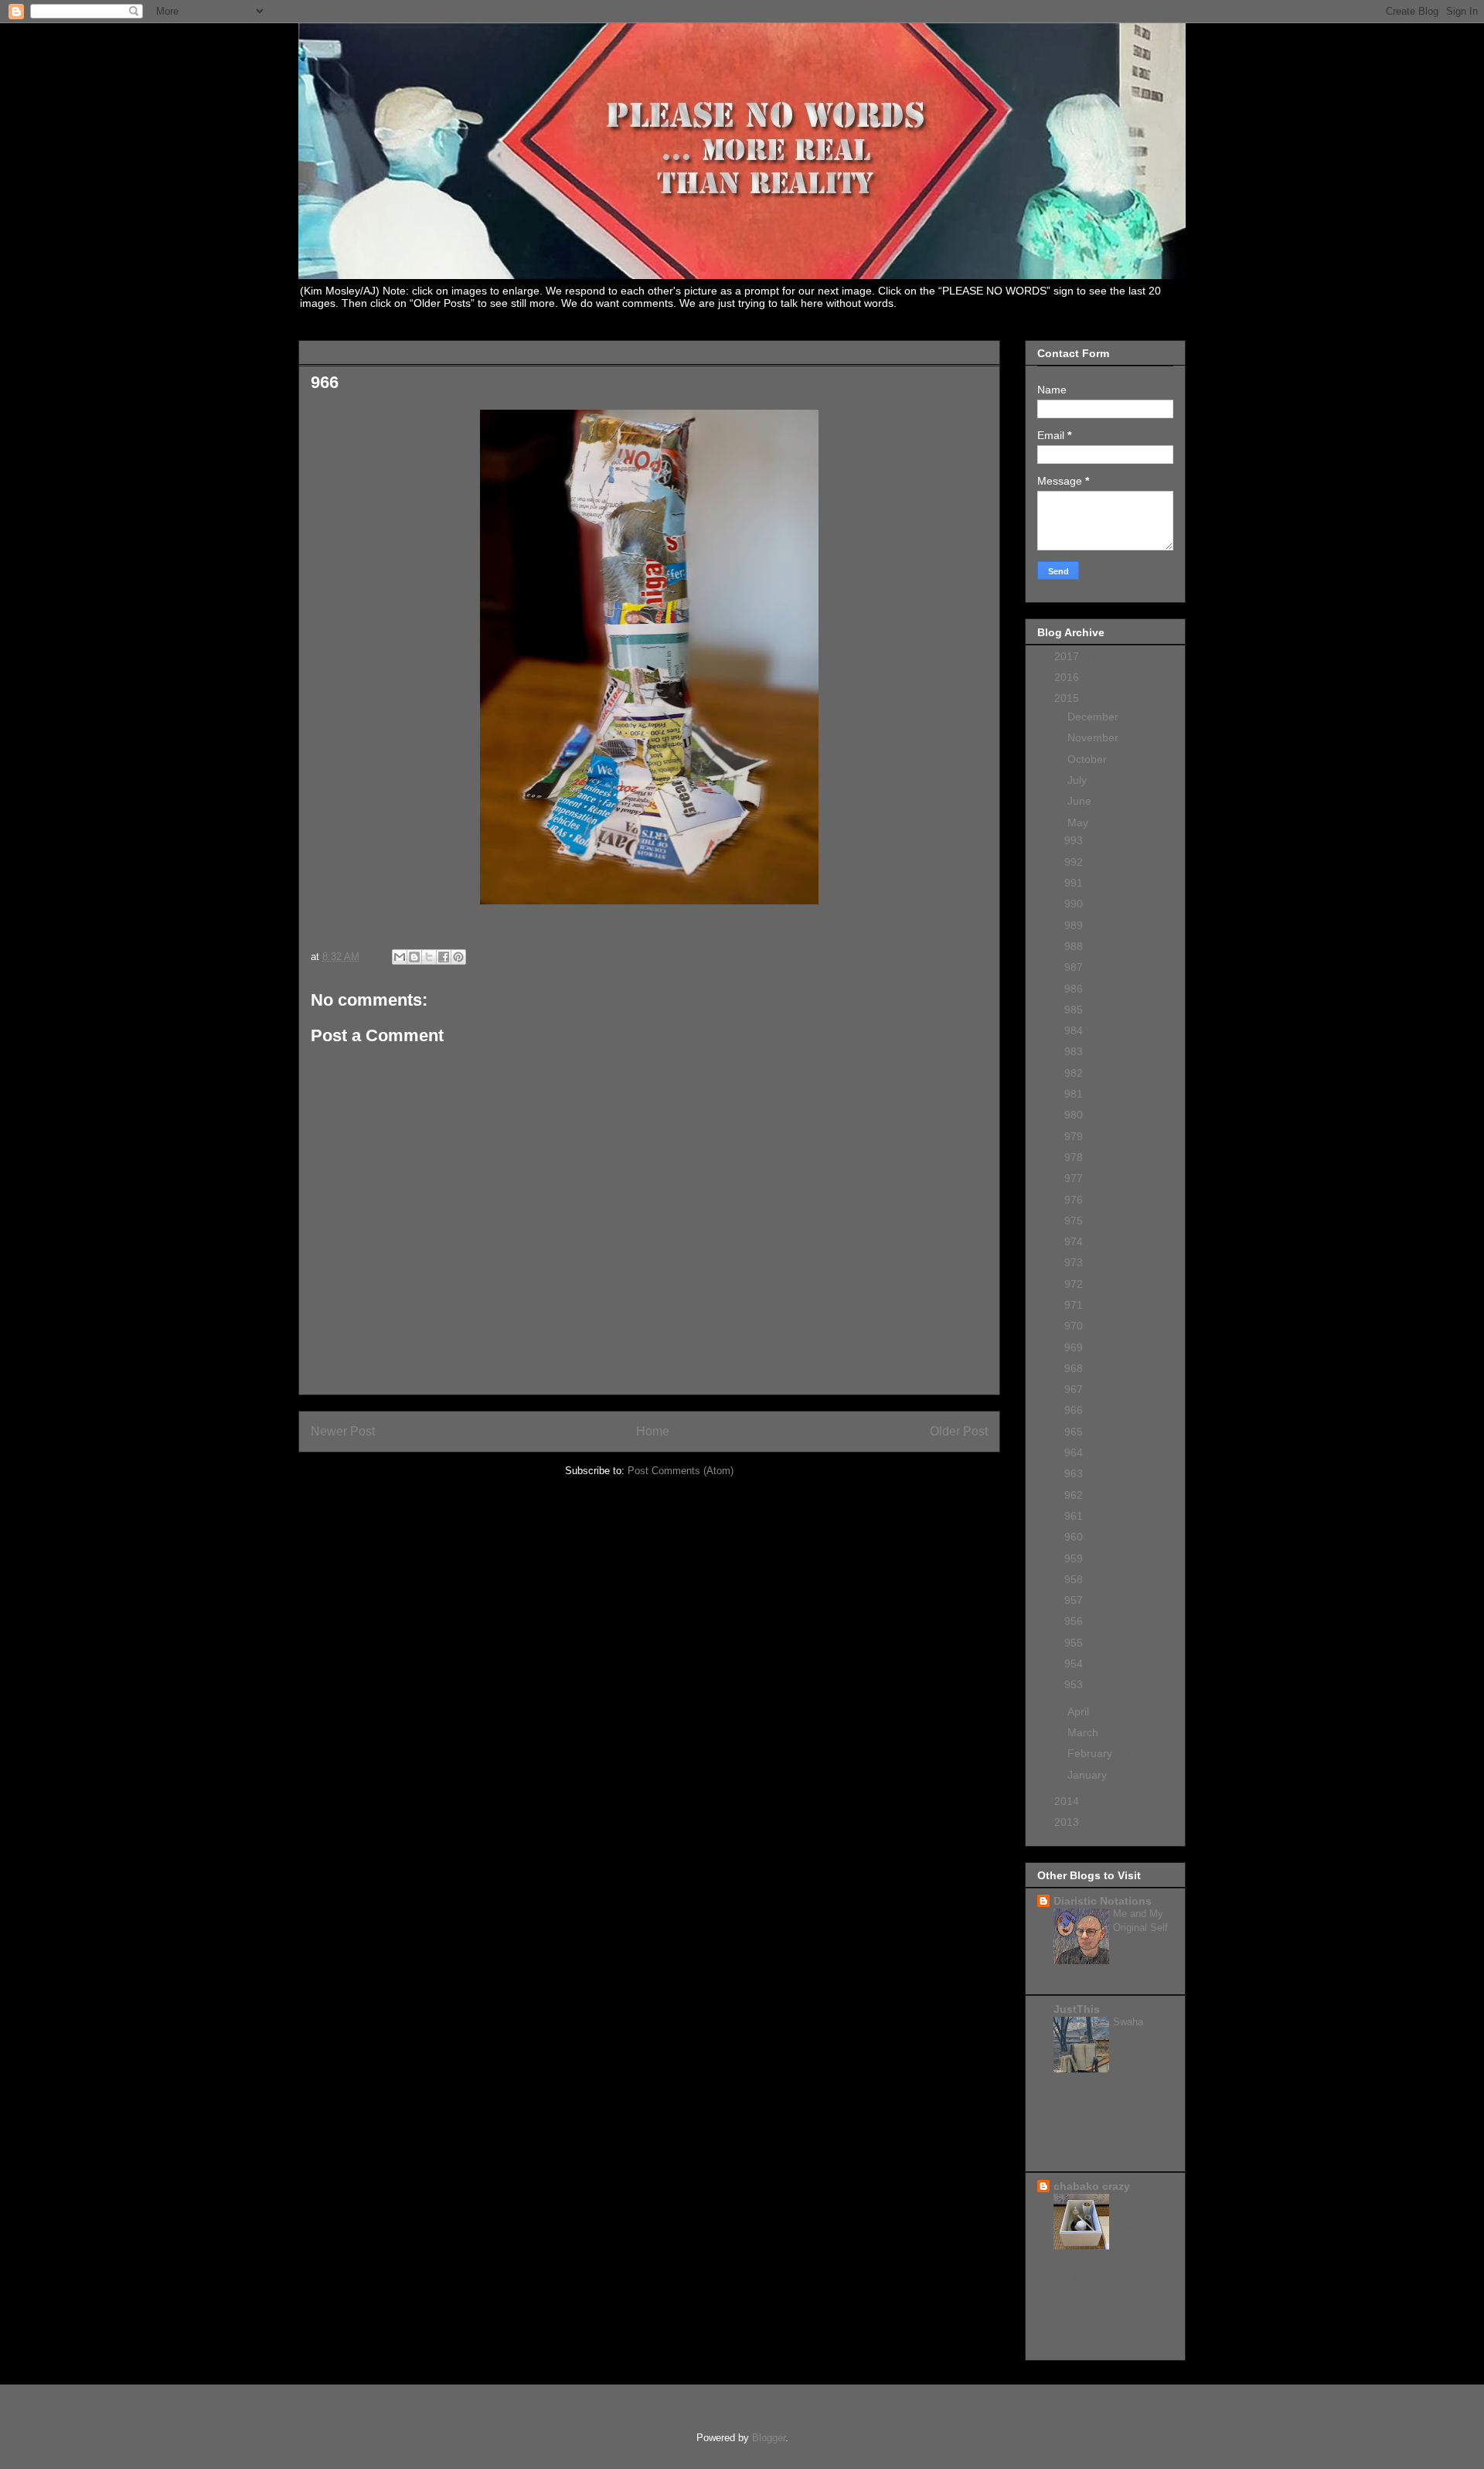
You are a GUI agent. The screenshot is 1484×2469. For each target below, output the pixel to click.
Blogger (769, 2438)
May (1079, 822)
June (1081, 801)
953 (1074, 1684)
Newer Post (343, 1431)
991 (1074, 883)
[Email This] (400, 957)
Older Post (959, 1431)
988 (1074, 946)
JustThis (1077, 2009)
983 (1074, 1051)
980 (1074, 1115)
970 (1074, 1326)
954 (1074, 1664)
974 (1074, 1241)
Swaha (1130, 2022)
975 (1074, 1221)
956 (1074, 1621)
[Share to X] (429, 957)
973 (1074, 1262)
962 (1074, 1495)
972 (1074, 1284)
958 (1074, 1579)
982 (1074, 1073)
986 (1074, 989)
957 (1074, 1600)
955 (1074, 1643)
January (1089, 1775)
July (1079, 780)
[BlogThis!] (414, 957)
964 (1074, 1452)
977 (1074, 1178)
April (1080, 1711)
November (1094, 737)
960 (1074, 1537)
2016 (1068, 677)
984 (1074, 1030)
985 (1074, 1010)
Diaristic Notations (1103, 1901)
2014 (1068, 1801)
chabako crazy (1092, 2186)
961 (1074, 1516)
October (1089, 759)
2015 (1068, 698)
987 (1074, 967)
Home (653, 1431)
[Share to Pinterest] (458, 957)
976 (1074, 1200)
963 (1074, 1473)
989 (1074, 925)
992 (1074, 862)
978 (1074, 1157)
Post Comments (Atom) (681, 1471)
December (1094, 717)
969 (1074, 1347)
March (1084, 1732)
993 (1074, 840)
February (1091, 1753)
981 (1074, 1094)
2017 (1068, 656)
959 (1074, 1558)
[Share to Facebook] (444, 957)
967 (1074, 1389)
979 (1074, 1136)
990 (1074, 904)
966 (1074, 1410)
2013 (1068, 1822)
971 (1074, 1305)
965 (1074, 1432)
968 (1074, 1368)
